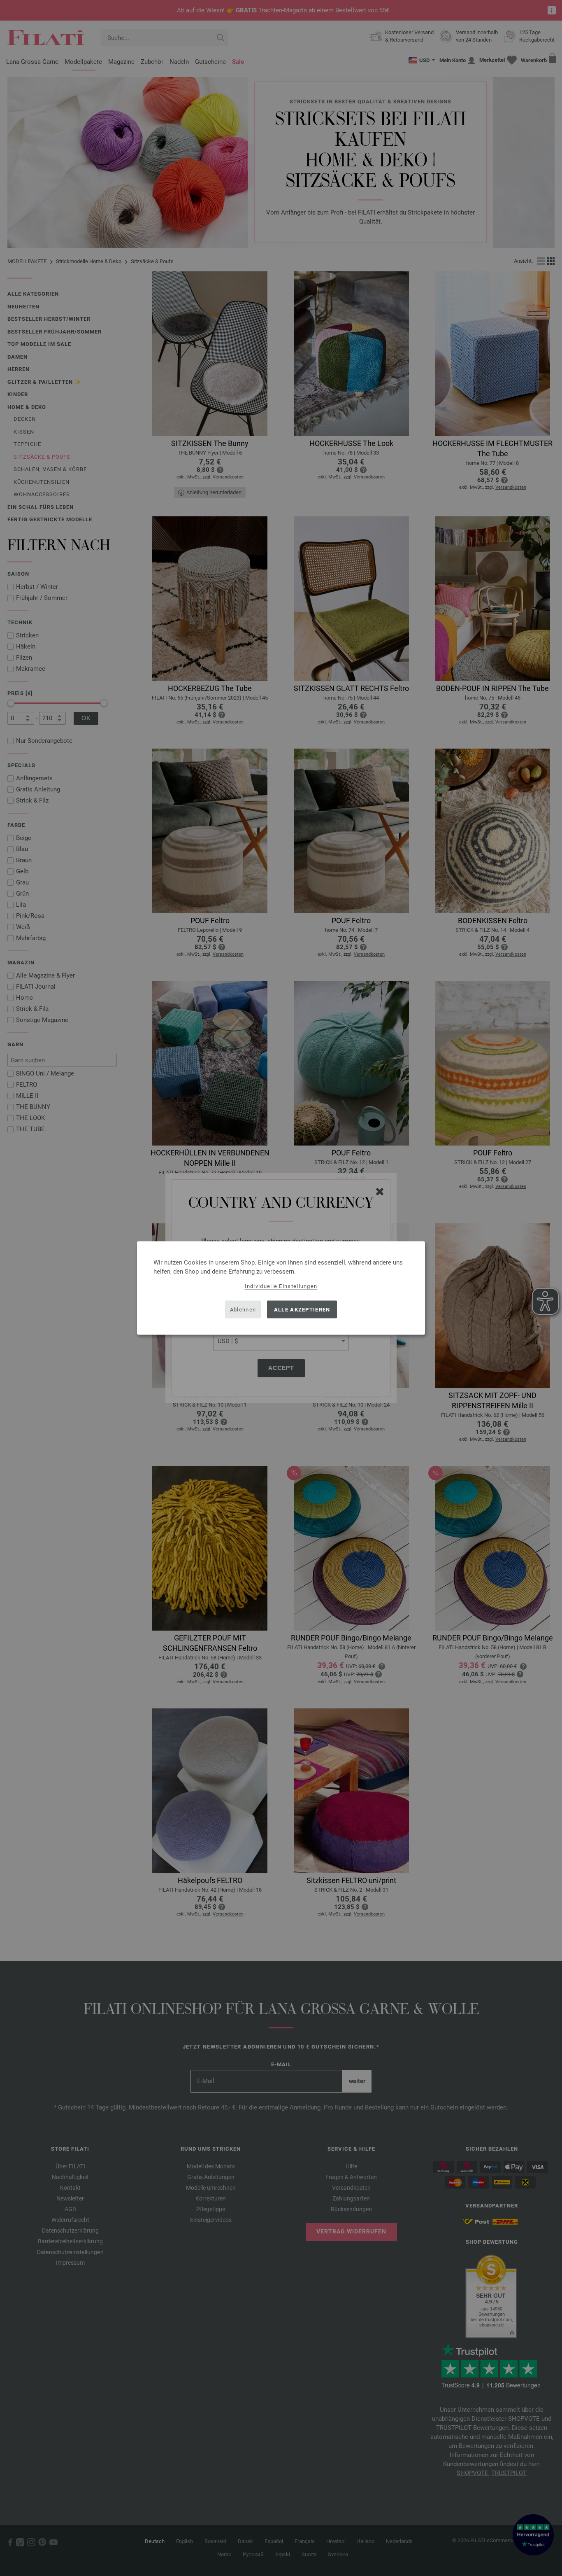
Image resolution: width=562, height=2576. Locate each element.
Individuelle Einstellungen (281, 1286)
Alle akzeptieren (302, 1309)
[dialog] (281, 1288)
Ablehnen (243, 1309)
